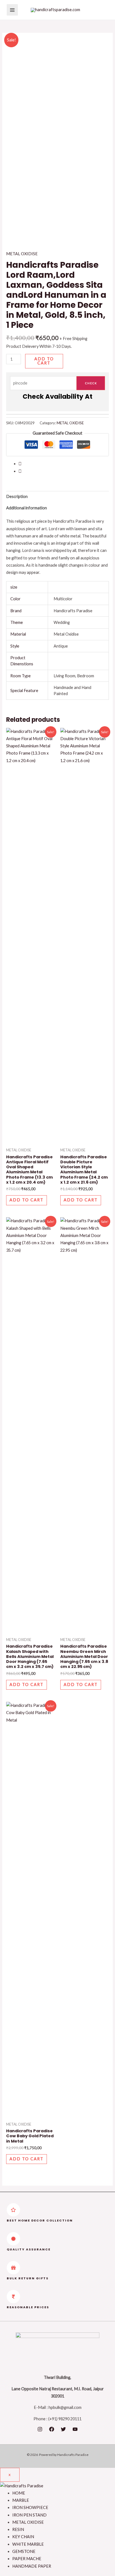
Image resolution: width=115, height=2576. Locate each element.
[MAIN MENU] (12, 10)
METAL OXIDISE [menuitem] (28, 2522)
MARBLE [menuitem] (21, 2500)
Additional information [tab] (27, 508)
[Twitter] (63, 2429)
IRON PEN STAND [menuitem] (29, 2515)
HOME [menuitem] (19, 2493)
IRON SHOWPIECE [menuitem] (30, 2507)
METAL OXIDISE (22, 254)
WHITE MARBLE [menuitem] (28, 2544)
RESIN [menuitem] (18, 2529)
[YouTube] (75, 2429)
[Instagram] (40, 2429)
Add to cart (44, 361)
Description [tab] (17, 496)
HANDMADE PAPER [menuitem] (32, 2566)
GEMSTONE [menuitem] (24, 2551)
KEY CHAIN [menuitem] (23, 2537)
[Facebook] (52, 2429)
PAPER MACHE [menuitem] (27, 2559)
